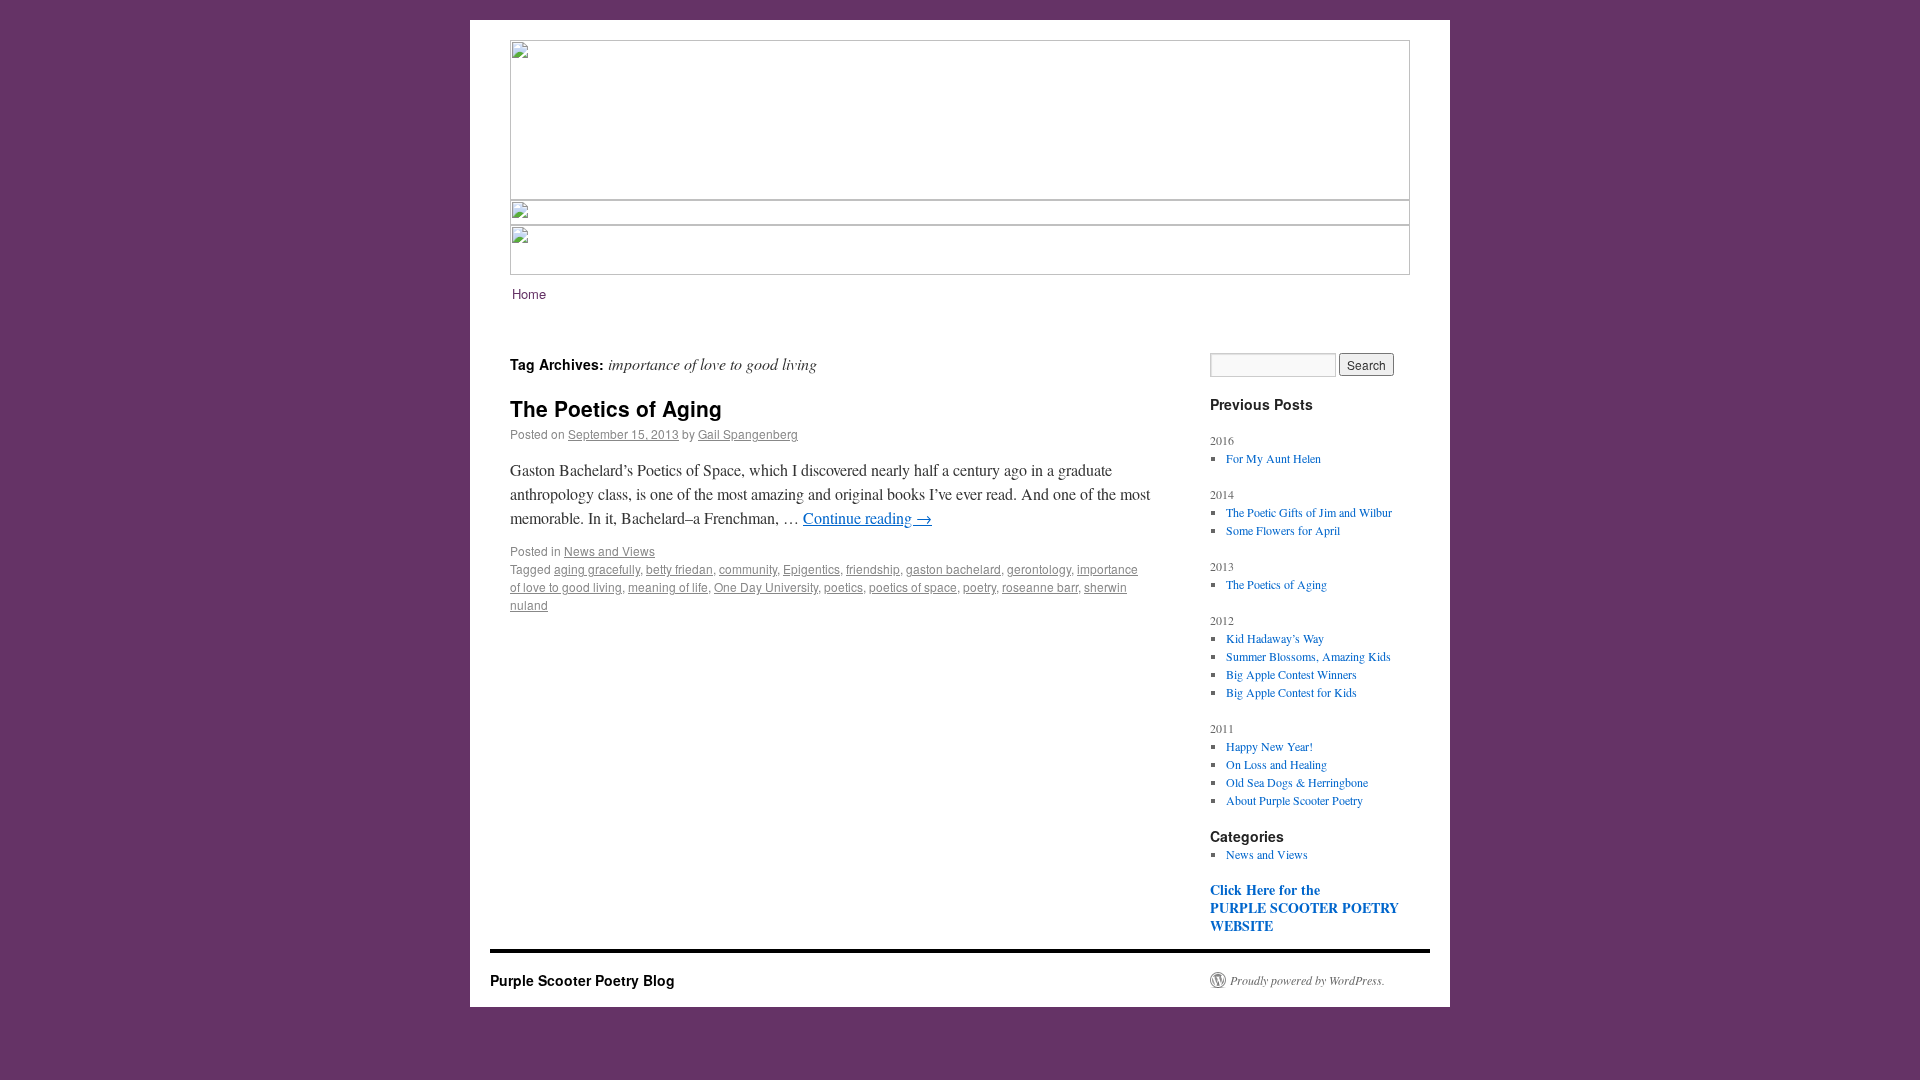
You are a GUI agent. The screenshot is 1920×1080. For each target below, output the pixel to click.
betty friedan (679, 568)
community (748, 568)
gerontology (1039, 568)
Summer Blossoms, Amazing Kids (1308, 656)
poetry (979, 586)
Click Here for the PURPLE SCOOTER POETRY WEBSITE (1304, 907)
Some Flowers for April (1283, 530)
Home (529, 293)
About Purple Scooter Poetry (1294, 800)
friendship (873, 568)
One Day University (766, 586)
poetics (843, 586)
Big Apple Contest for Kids (1291, 692)
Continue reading (867, 517)
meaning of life (668, 586)
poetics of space (913, 586)
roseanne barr (1040, 586)
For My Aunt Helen (1273, 458)
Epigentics (811, 568)
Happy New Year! (1269, 746)
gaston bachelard (953, 568)
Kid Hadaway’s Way (1275, 638)
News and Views (609, 550)
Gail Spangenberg (748, 433)
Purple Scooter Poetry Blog (582, 980)
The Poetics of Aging (616, 408)
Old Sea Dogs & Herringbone (1297, 782)
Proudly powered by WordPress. (1307, 980)
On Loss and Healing (1276, 764)
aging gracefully (597, 568)
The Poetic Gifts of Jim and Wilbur (1309, 512)
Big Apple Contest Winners (1291, 674)
